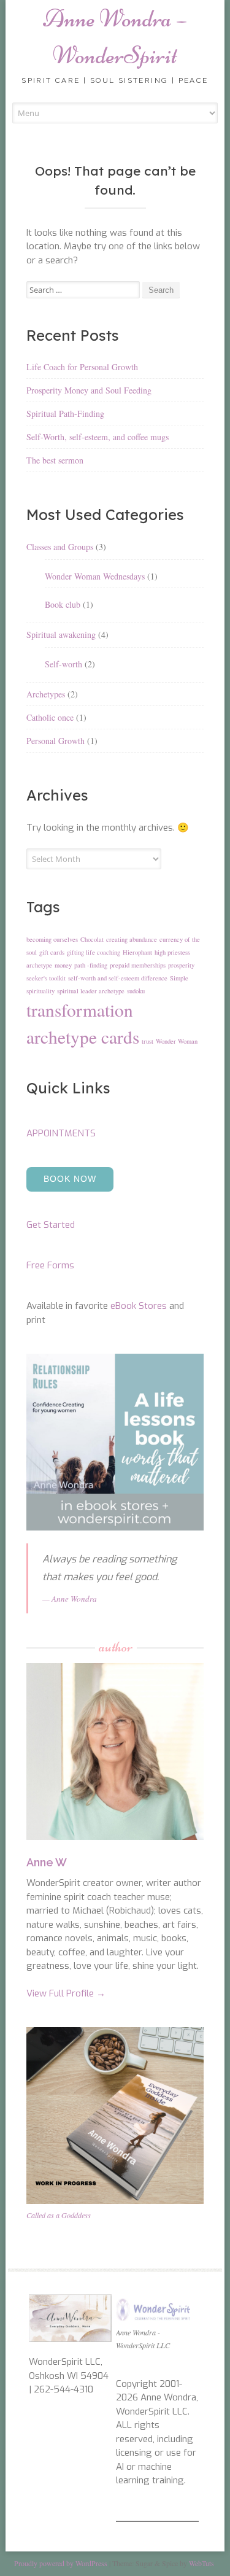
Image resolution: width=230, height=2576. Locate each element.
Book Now (70, 1179)
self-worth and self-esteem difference (118, 978)
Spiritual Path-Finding (65, 413)
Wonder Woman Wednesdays (95, 576)
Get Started (51, 1225)
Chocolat (92, 939)
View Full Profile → (66, 1993)
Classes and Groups (60, 547)
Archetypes (46, 694)
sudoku (136, 991)
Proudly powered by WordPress (61, 2563)
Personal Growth (56, 741)
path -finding (91, 965)
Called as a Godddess (59, 2215)
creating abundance (132, 939)
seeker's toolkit (46, 978)
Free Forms (50, 1265)
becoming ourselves (52, 939)
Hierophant (137, 952)
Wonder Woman (177, 1041)
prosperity (181, 965)
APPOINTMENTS (61, 1133)
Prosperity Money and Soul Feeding (89, 390)
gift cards (52, 952)
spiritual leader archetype (91, 991)
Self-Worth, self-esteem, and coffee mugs (98, 437)
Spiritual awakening (61, 634)
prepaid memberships (138, 965)
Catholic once (50, 717)
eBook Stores (139, 1306)
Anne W (47, 1862)
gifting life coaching (94, 952)
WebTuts (201, 2563)
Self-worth (63, 664)
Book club (63, 604)
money (63, 965)
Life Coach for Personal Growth (82, 367)
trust (148, 1041)
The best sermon (55, 460)
